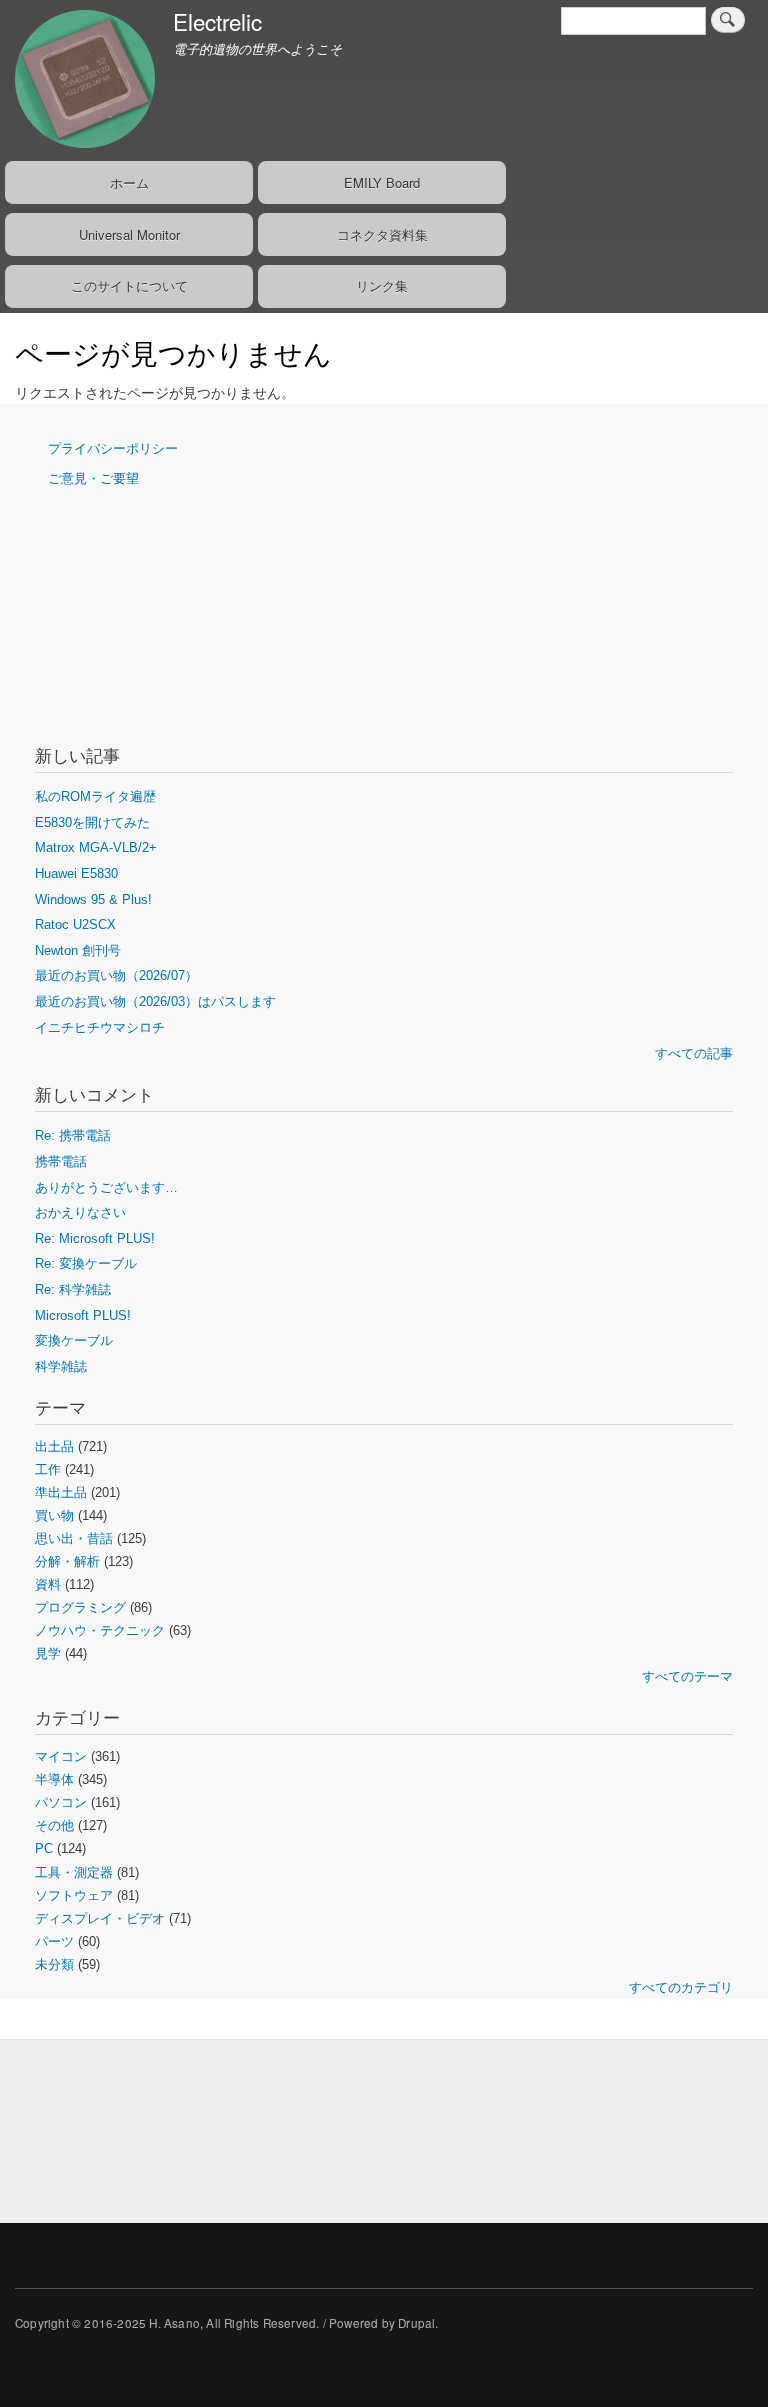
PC (44, 1848)
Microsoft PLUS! (83, 1315)
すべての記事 (694, 1053)
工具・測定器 (74, 1872)
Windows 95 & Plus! (93, 899)
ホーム (129, 182)
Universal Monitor (129, 234)
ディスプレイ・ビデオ (100, 1918)
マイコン (61, 1756)
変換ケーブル (74, 1340)
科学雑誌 (61, 1366)
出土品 (54, 1446)
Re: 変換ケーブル (86, 1263)
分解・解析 (67, 1561)
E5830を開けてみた (92, 822)
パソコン (61, 1802)
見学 (48, 1653)
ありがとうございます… (106, 1187)
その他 (54, 1825)
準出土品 (61, 1492)
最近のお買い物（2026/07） (116, 975)
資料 (48, 1584)
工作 (48, 1469)
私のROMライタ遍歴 (95, 796)
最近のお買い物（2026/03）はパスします (155, 1001)
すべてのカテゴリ (681, 1987)
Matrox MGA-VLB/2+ (96, 847)
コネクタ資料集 (382, 234)
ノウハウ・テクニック (100, 1630)
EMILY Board (382, 182)
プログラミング (80, 1607)
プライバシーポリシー (113, 448)
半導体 (54, 1779)
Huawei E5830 (76, 873)
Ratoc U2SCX (75, 924)
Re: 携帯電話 (73, 1135)
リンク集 (382, 285)
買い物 (54, 1515)
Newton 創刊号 (78, 950)
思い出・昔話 (74, 1538)
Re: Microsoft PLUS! (95, 1238)
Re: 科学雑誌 (73, 1289)
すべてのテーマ (687, 1676)
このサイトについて (129, 285)
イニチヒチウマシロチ (100, 1027)
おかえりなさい (80, 1212)
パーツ (54, 1941)
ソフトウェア (74, 1895)
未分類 (54, 1964)
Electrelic (217, 21)
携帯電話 (61, 1161)
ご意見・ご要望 (93, 478)
